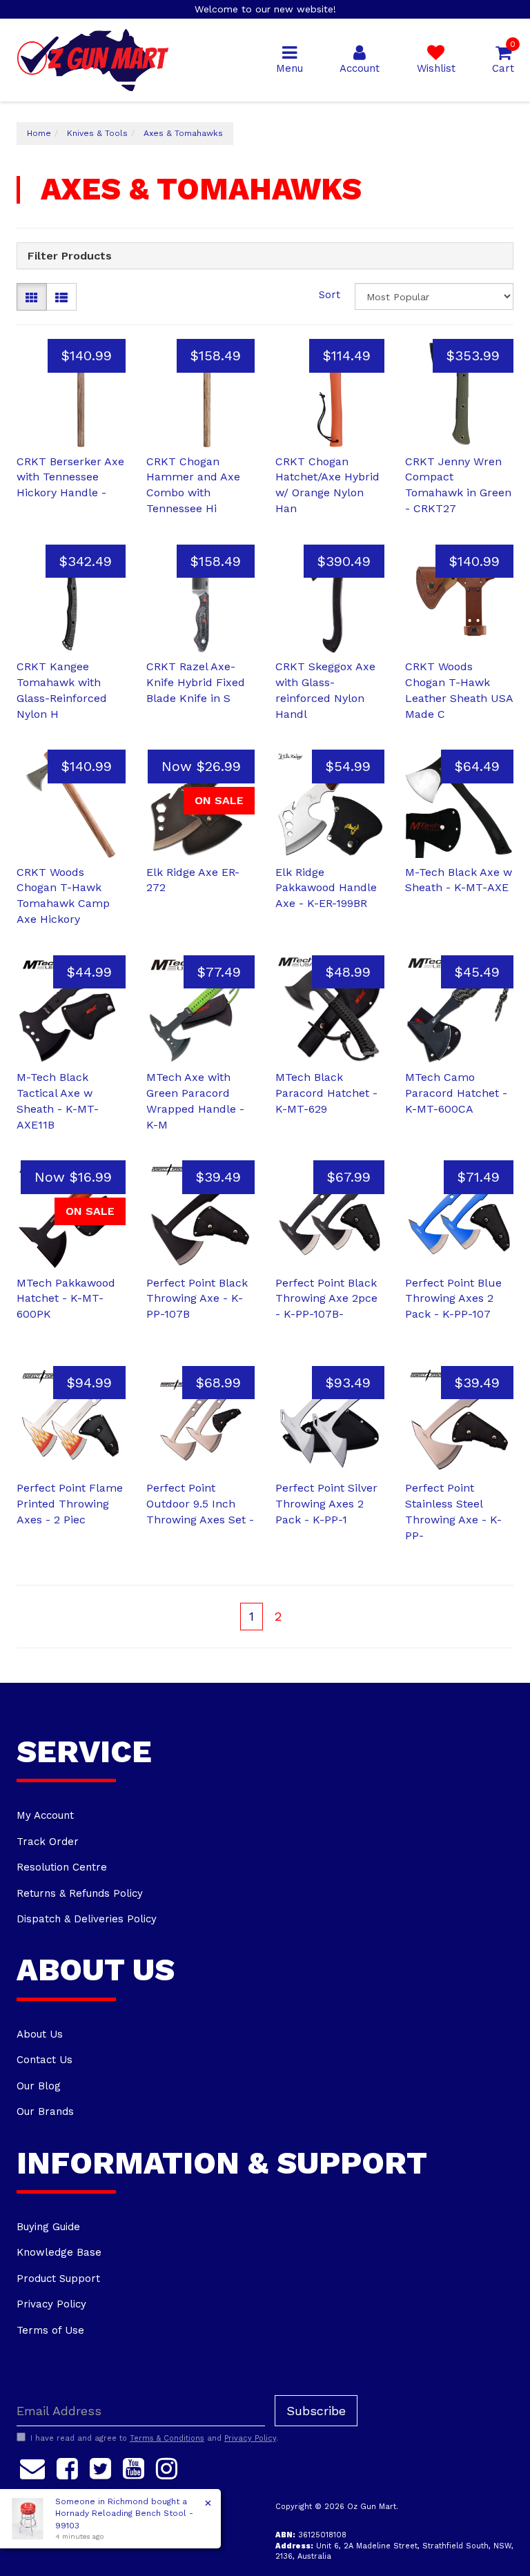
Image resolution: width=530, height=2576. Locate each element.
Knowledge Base (59, 2252)
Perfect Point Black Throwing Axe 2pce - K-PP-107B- (326, 1299)
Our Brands (45, 2111)
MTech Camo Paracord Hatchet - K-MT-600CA (456, 1093)
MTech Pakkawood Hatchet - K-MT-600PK (66, 1299)
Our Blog (39, 2086)
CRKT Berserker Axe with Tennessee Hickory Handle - (70, 477)
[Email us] (32, 2466)
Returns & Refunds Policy (80, 1893)
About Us (40, 2034)
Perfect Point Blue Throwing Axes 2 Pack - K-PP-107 (453, 1299)
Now (201, 766)
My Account (45, 1815)
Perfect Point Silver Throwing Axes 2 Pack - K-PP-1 (326, 1504)
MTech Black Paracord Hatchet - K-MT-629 (326, 1093)
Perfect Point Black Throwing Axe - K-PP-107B (197, 1299)
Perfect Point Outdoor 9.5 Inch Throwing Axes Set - (200, 1504)
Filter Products (70, 256)
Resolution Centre (62, 1867)
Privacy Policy (51, 2304)
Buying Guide (48, 2227)
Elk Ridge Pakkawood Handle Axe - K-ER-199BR (326, 888)
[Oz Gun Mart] (93, 59)
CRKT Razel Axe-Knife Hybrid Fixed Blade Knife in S (196, 682)
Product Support (58, 2279)
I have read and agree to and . (154, 2438)
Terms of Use (50, 2330)
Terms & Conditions (167, 2438)
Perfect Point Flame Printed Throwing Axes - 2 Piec (70, 1504)
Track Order (48, 1842)
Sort (330, 295)
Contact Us (45, 2060)
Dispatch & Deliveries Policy (87, 1919)
